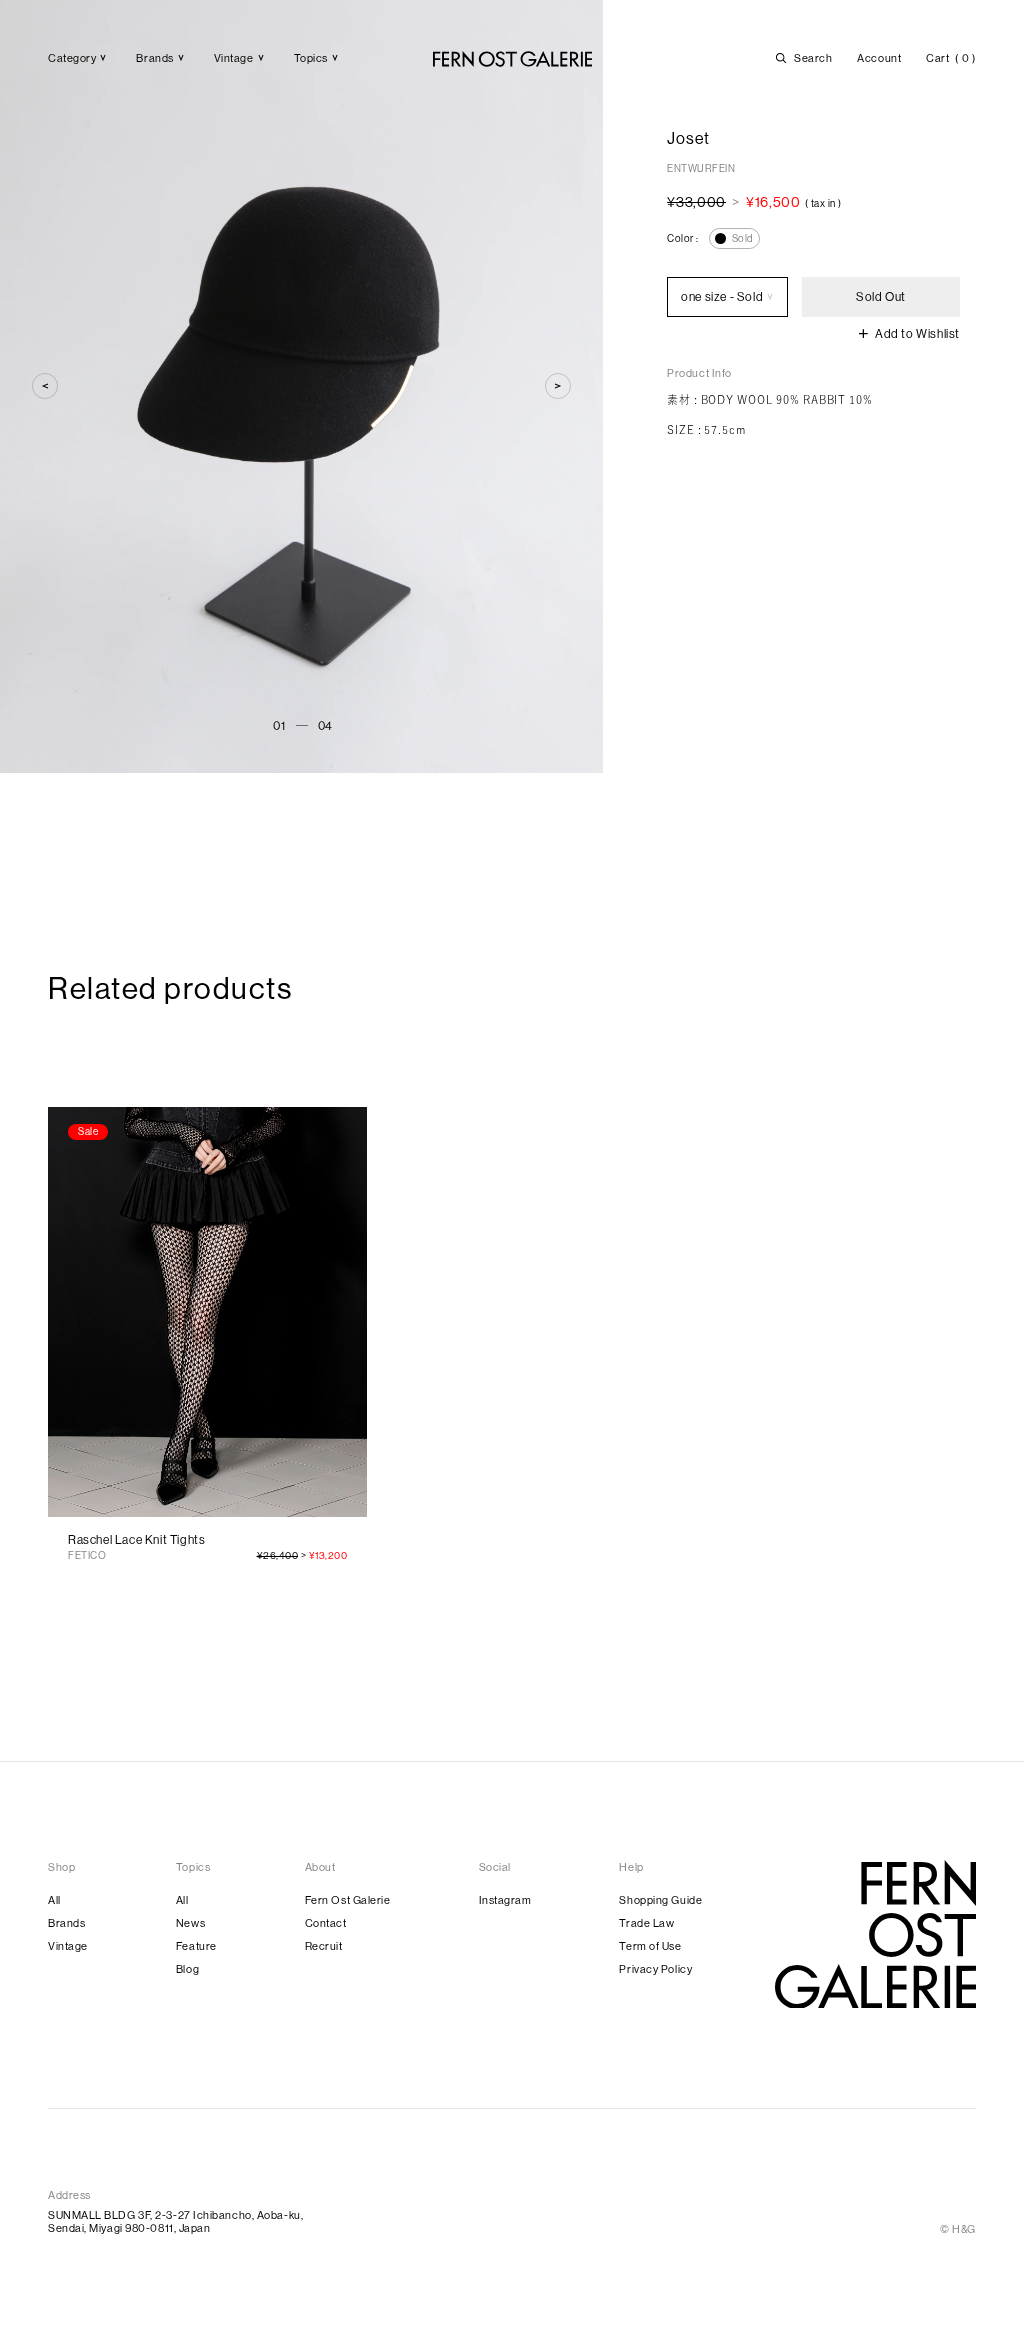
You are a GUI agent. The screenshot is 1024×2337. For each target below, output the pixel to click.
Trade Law (646, 1923)
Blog (187, 1969)
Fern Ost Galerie (348, 1900)
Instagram (505, 1900)
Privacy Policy (655, 1969)
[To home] (512, 59)
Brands (66, 1923)
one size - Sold (722, 297)
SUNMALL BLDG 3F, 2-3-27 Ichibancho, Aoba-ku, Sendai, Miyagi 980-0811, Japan (175, 2222)
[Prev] (45, 386)
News (190, 1923)
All (54, 1900)
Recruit (324, 1946)
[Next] (558, 386)
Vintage (68, 1946)
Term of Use (650, 1946)
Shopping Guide (660, 1900)
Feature (196, 1946)
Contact (326, 1923)
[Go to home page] (875, 1934)
